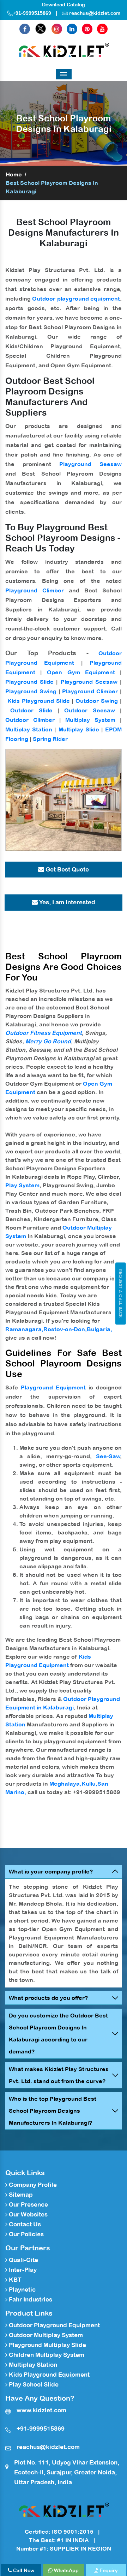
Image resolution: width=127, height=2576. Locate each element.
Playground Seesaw (90, 464)
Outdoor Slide (31, 710)
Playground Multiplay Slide (47, 2345)
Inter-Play (22, 2270)
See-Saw (108, 1456)
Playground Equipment (53, 1387)
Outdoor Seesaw (89, 710)
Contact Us (24, 2224)
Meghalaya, (65, 1784)
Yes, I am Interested (66, 902)
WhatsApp (66, 2570)
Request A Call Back (120, 1293)
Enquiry (108, 2570)
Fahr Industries (30, 2299)
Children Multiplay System (46, 2355)
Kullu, (89, 1784)
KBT (14, 2280)
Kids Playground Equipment (49, 2375)
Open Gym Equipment (81, 672)
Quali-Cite (23, 2260)
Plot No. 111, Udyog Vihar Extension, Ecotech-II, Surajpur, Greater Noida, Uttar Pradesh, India (67, 2472)
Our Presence (28, 2204)
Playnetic (22, 2290)
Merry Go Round (48, 1041)
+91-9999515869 (32, 13)
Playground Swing (31, 691)
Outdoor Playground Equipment (54, 2325)
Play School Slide (33, 2384)
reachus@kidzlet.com (95, 13)
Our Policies (26, 2234)
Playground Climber (35, 590)
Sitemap (20, 2195)
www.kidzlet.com (41, 2410)
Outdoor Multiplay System (45, 2335)
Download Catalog (64, 5)
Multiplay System (90, 720)
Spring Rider (50, 739)
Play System (22, 1185)
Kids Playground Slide (39, 701)
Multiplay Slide (79, 729)
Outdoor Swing (97, 701)
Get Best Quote (66, 869)
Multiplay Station (29, 729)
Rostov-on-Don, (65, 1329)
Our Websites (28, 2214)
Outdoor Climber (30, 720)
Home (14, 174)
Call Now (23, 2570)
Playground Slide (29, 682)
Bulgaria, (99, 1329)
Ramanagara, (24, 1329)
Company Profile (32, 2185)
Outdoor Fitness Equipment (44, 1033)
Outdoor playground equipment (76, 298)
